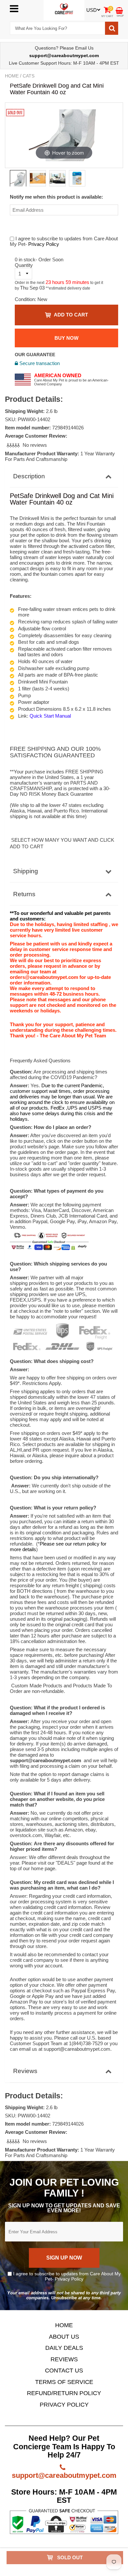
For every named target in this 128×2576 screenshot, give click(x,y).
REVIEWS (64, 2359)
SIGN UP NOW (64, 2258)
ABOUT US (64, 2337)
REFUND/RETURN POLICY (64, 2393)
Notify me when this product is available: (56, 197)
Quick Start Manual (50, 716)
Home (12, 76)
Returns (24, 894)
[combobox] (57, 28)
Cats (29, 76)
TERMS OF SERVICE (64, 2382)
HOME (64, 2325)
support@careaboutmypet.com (64, 2475)
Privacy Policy (44, 244)
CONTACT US (64, 2370)
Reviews (25, 2071)
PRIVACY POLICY (64, 2405)
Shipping (26, 871)
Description (29, 476)
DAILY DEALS (64, 2348)
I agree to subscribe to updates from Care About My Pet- (66, 2276)
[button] (14, 445)
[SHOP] (119, 10)
